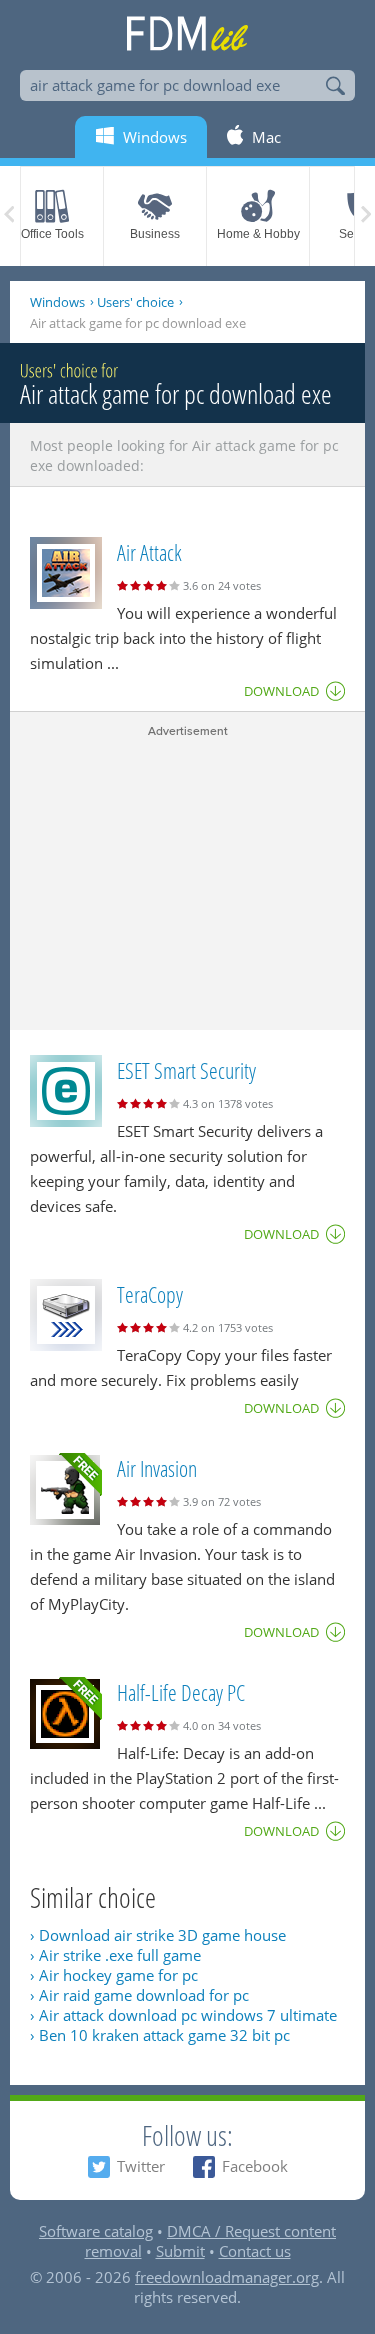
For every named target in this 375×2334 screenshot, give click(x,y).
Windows (57, 302)
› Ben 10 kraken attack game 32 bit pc (160, 2035)
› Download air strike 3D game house (158, 1935)
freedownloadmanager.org (227, 2277)
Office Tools (52, 234)
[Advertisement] (187, 880)
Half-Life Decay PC (181, 1692)
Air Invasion (157, 1468)
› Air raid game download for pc (139, 1995)
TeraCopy (150, 1294)
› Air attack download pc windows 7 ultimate (183, 2015)
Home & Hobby (258, 234)
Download (281, 691)
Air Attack (149, 552)
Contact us (255, 2251)
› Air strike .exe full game (115, 1955)
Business (155, 234)
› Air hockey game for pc (114, 1975)
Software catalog (96, 2231)
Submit (180, 2251)
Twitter (141, 2166)
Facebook (255, 2166)
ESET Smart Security (186, 1070)
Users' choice (135, 302)
